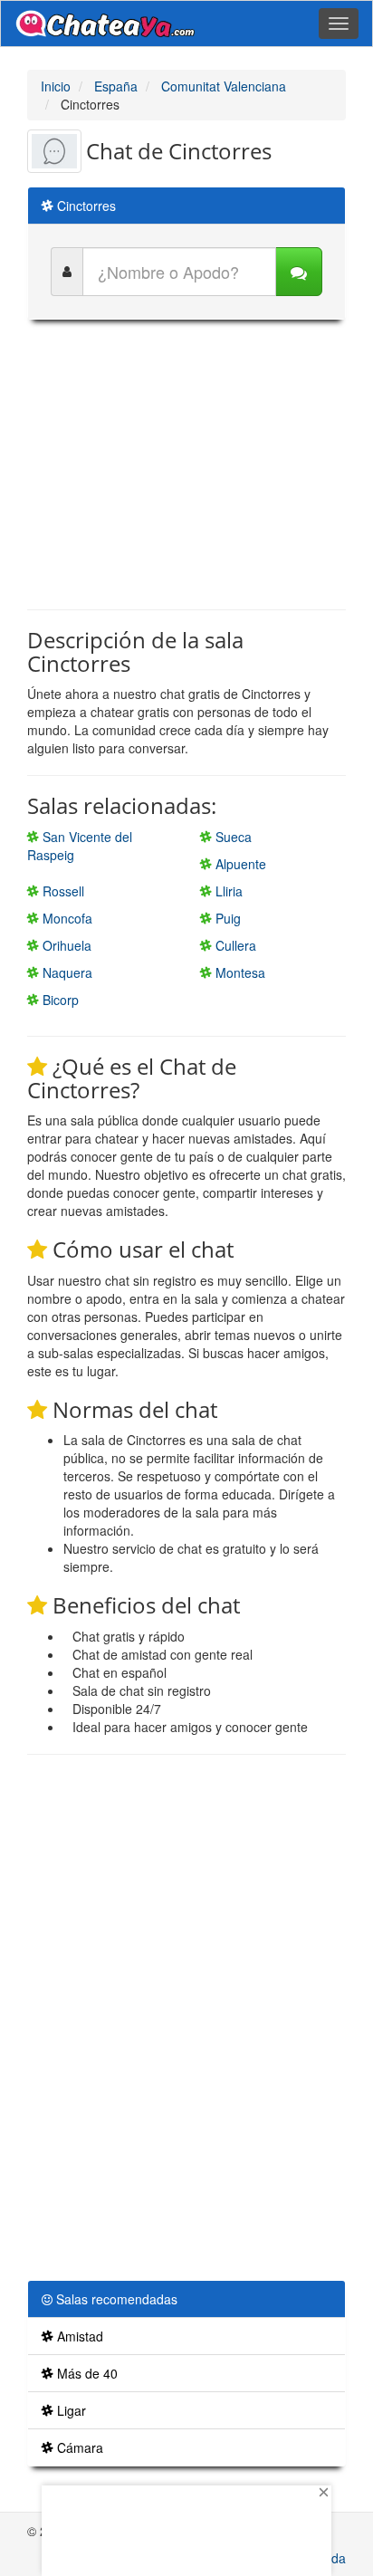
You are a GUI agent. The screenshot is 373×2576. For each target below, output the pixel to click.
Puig (226, 918)
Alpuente (239, 864)
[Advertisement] (186, 464)
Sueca (232, 837)
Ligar (70, 2410)
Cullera (234, 945)
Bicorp (59, 1000)
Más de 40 (86, 2373)
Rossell (62, 891)
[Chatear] (299, 272)
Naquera (66, 972)
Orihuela (65, 945)
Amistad (78, 2336)
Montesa (239, 972)
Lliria (227, 891)
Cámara (78, 2447)
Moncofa (66, 918)
